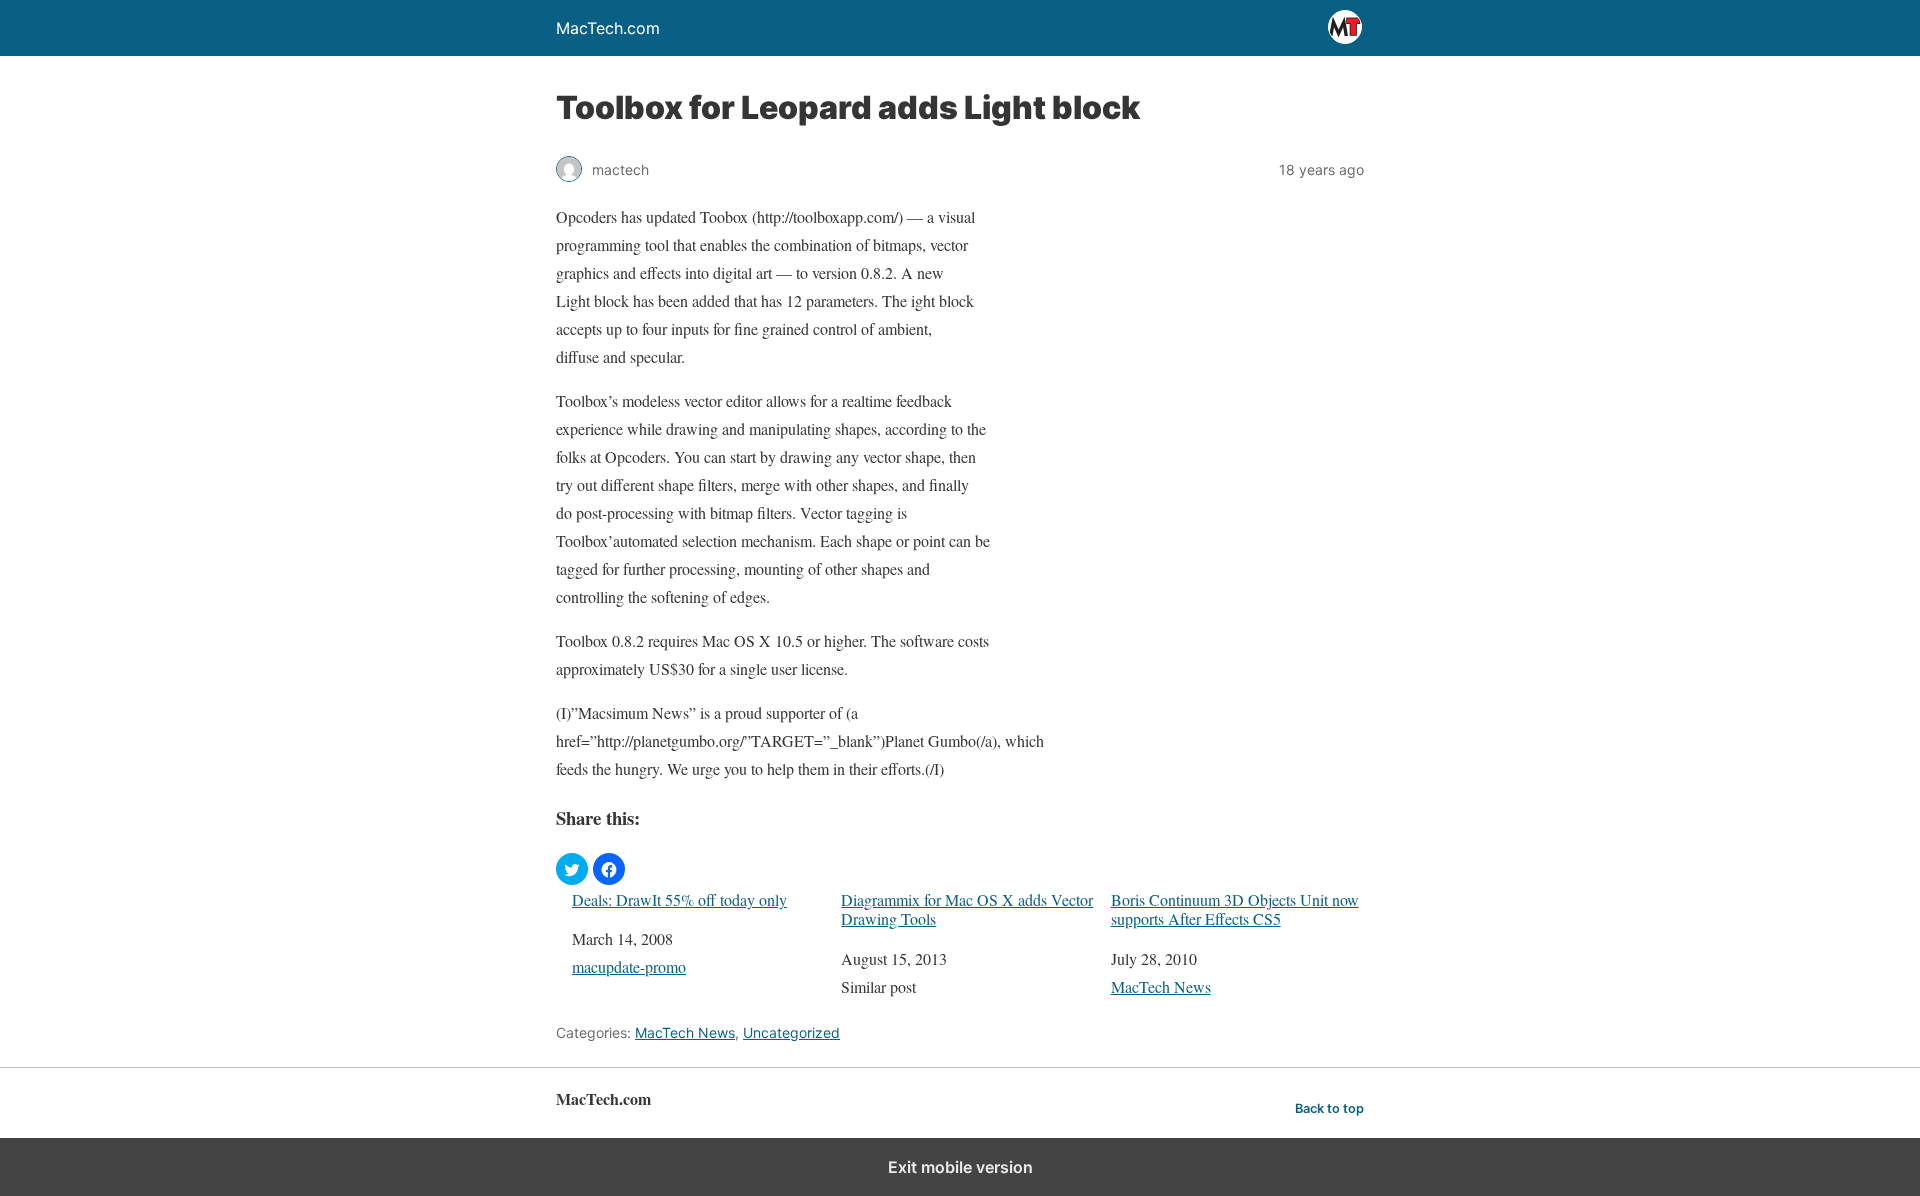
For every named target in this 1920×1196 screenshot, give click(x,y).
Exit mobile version (960, 1167)
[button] (572, 869)
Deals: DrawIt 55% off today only (679, 899)
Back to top (1329, 1108)
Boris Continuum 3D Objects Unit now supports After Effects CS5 (1235, 909)
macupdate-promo (629, 966)
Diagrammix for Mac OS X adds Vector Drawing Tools (967, 909)
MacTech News (1161, 986)
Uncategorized (791, 1032)
